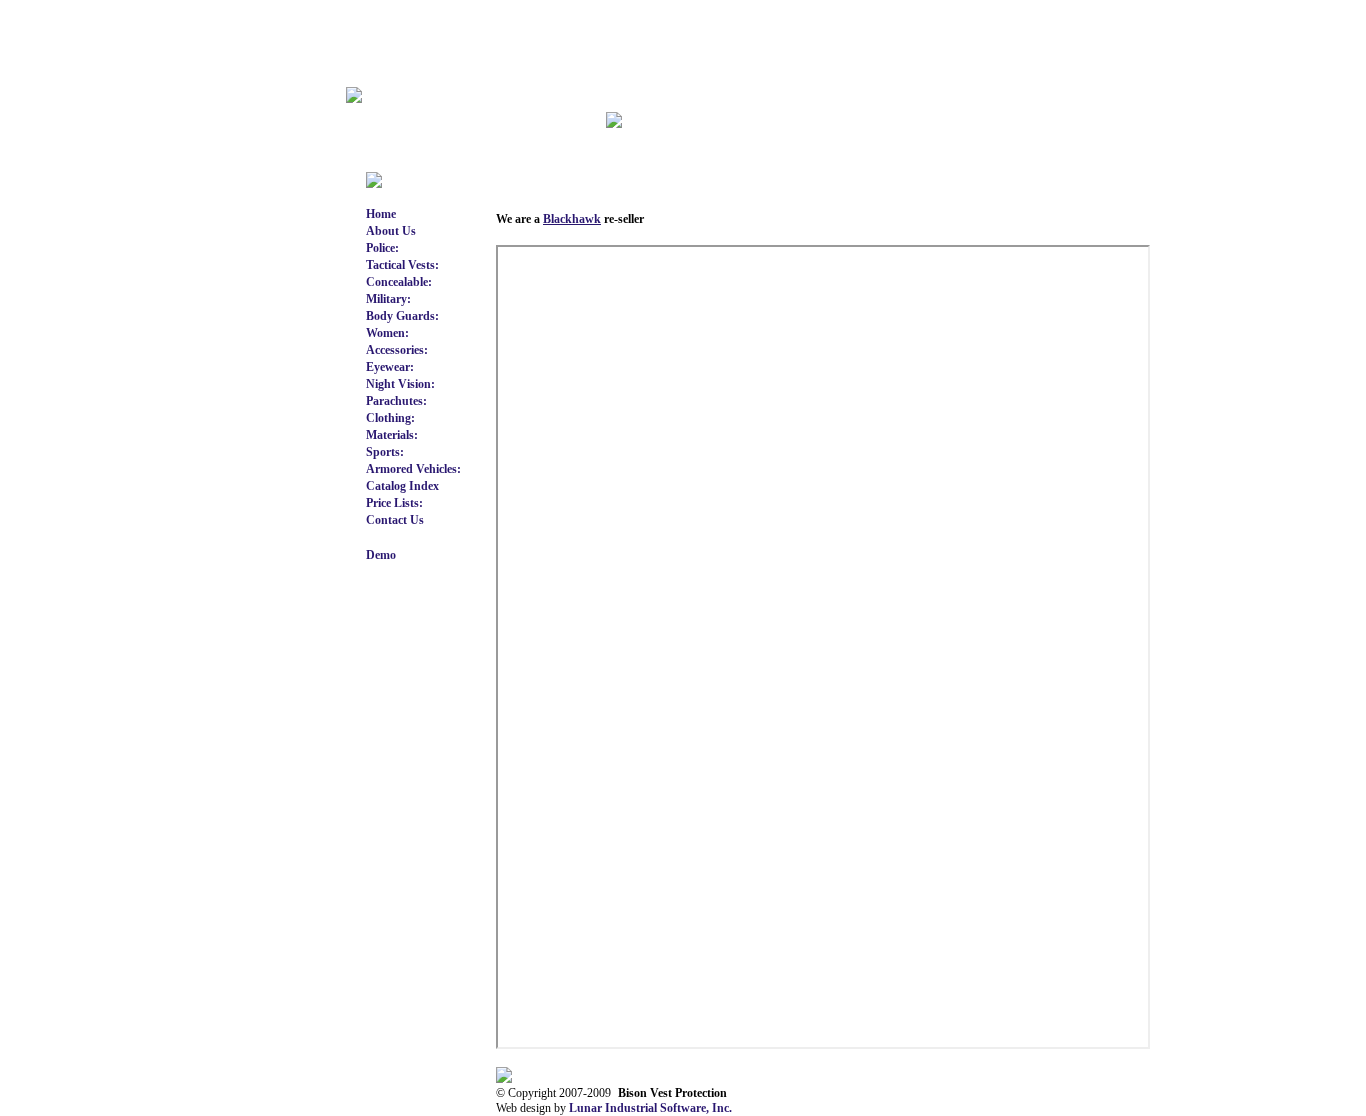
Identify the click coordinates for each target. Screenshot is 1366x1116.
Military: (388, 299)
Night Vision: (400, 384)
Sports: (385, 452)
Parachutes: (396, 401)
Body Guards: (402, 316)
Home (381, 214)
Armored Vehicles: (413, 469)
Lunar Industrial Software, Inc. (650, 1108)
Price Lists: (394, 503)
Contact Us (395, 520)
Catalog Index (402, 486)
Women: (387, 333)
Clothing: (390, 418)
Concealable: (399, 282)
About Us (391, 231)
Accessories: (397, 350)
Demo (381, 555)
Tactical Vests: (402, 265)
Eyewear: (390, 367)
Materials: (392, 435)
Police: (382, 248)
